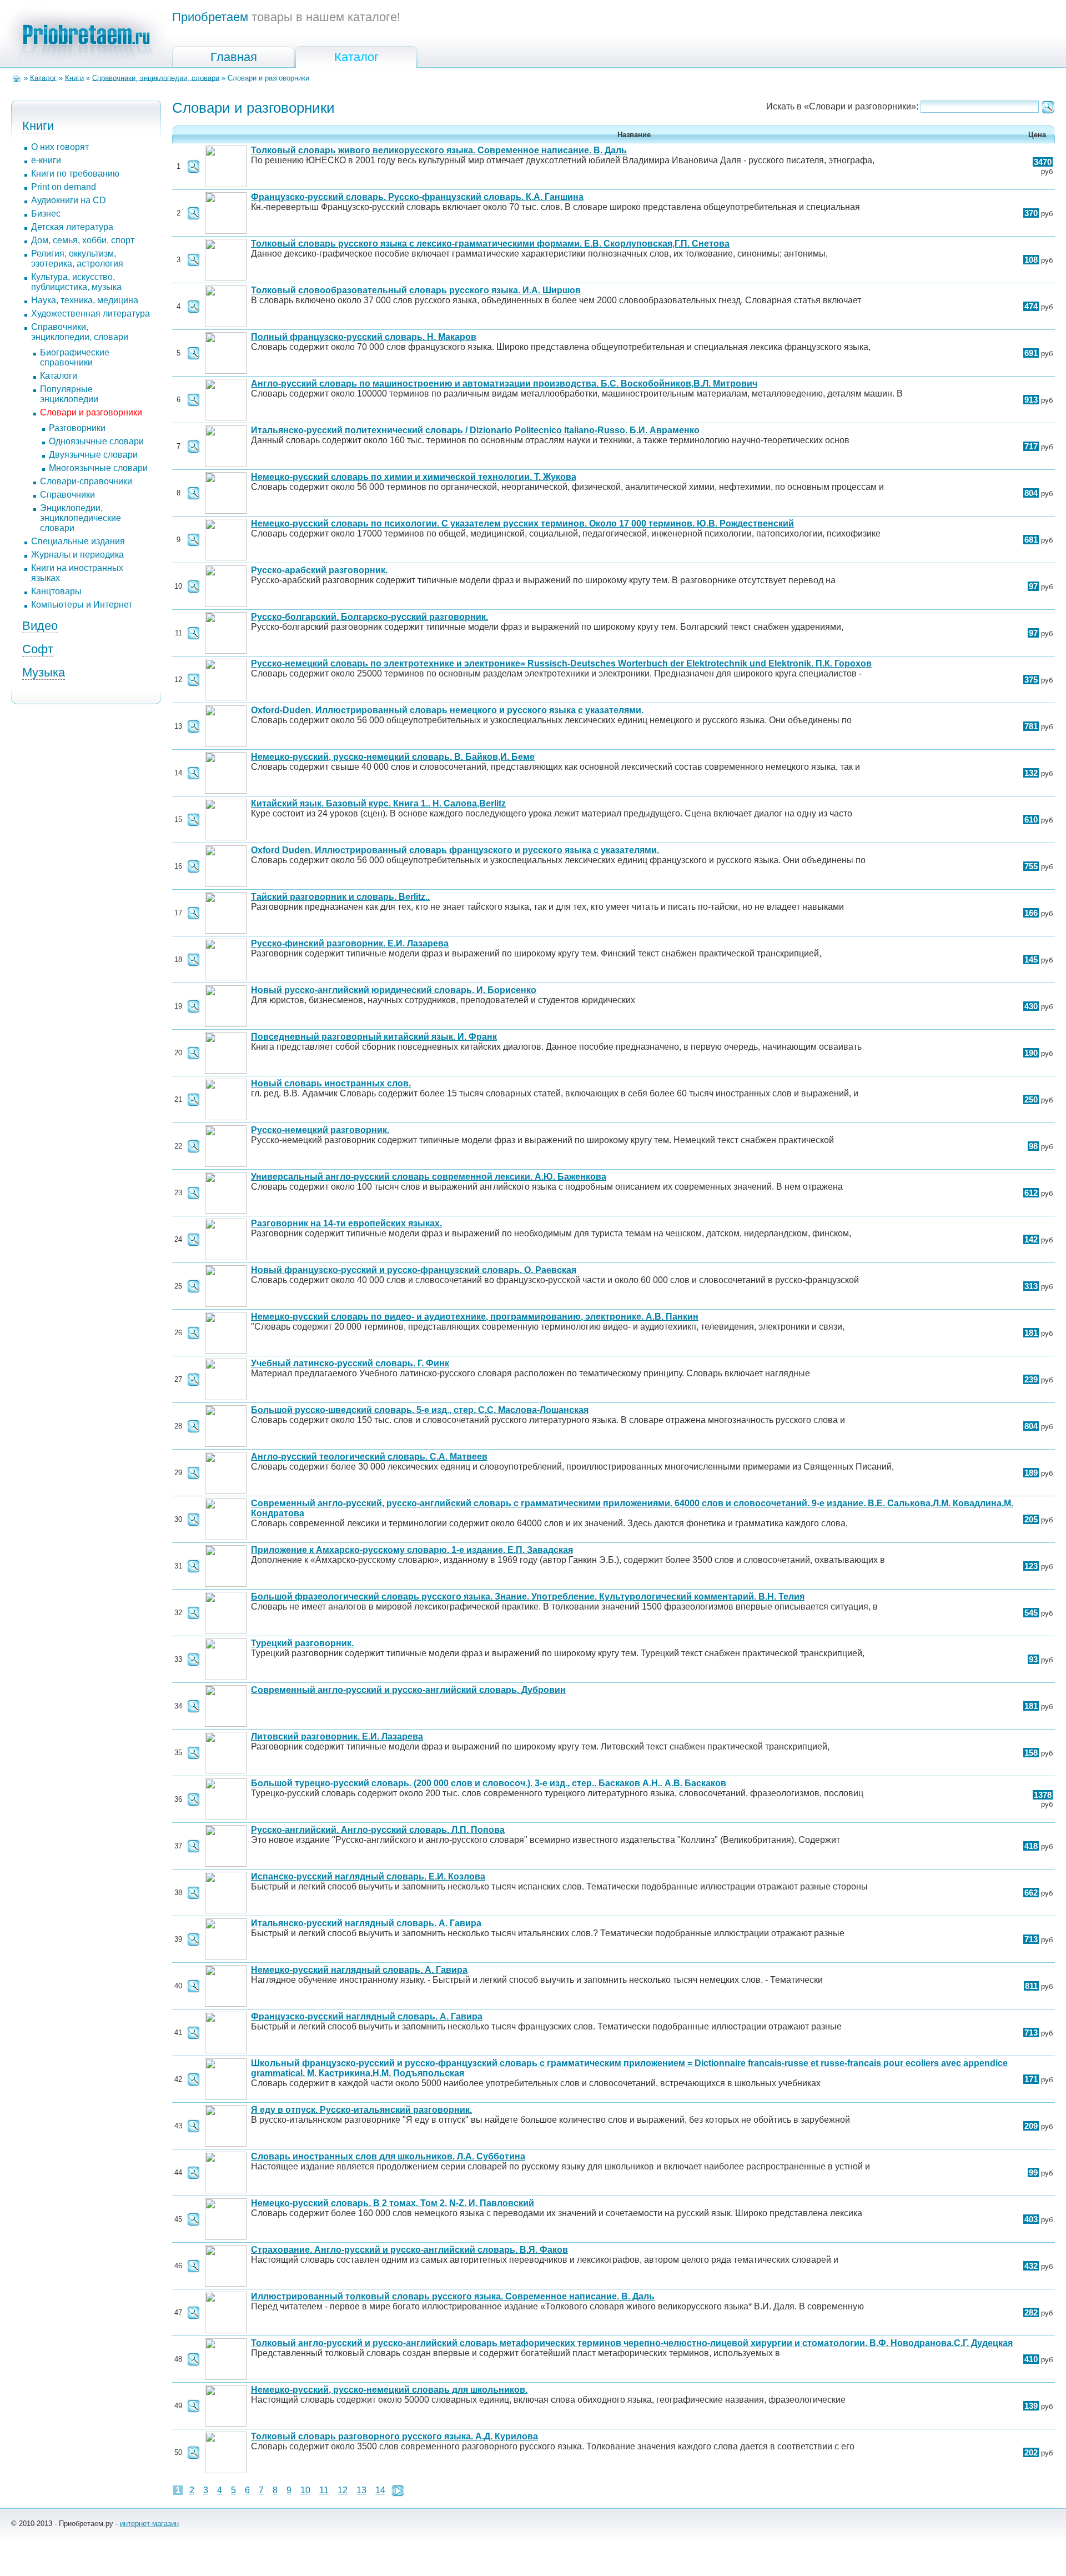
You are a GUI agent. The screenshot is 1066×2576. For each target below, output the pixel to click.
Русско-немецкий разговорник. (320, 1130)
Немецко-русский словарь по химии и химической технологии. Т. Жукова (414, 477)
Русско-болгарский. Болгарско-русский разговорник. (369, 617)
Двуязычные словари (93, 455)
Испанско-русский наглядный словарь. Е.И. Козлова (368, 1876)
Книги (74, 77)
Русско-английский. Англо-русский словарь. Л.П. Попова (378, 1830)
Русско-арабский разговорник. (319, 570)
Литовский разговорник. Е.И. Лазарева (337, 1736)
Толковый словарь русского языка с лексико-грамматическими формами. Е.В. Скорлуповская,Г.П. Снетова (490, 244)
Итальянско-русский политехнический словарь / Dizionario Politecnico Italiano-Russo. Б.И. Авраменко (475, 430)
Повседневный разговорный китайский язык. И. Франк (374, 1037)
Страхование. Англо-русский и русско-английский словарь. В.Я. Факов (409, 2250)
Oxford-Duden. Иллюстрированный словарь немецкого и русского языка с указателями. (447, 710)
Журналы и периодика (77, 555)
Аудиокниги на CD (69, 200)
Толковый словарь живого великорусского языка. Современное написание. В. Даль (439, 150)
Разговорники (77, 428)
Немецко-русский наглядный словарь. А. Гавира (359, 1970)
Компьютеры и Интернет (82, 605)
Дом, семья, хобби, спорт (83, 240)
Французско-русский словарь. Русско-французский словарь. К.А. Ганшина (417, 197)
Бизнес (46, 214)
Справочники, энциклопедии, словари (156, 77)
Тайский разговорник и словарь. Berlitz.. (340, 897)
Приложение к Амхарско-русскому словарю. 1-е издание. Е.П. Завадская (412, 1550)
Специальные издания (78, 541)
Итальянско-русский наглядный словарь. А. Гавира (366, 1923)
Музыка (44, 672)
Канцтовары (56, 591)
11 (324, 2490)
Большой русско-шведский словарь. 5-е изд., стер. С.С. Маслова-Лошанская (420, 1410)
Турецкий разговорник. (302, 1643)
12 (343, 2490)
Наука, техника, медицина (85, 300)
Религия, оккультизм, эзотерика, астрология (77, 259)
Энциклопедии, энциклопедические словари (81, 518)
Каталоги (59, 376)
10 (305, 2490)
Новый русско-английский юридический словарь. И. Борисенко (394, 990)
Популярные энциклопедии (69, 394)
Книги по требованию (75, 174)
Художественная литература (90, 314)
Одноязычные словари (96, 441)
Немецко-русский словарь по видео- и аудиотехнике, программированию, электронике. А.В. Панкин (475, 1317)
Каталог (356, 57)
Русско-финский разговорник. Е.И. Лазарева (350, 943)
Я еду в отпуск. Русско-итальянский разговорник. (361, 2110)
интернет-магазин (149, 2524)
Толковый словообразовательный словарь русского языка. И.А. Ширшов (416, 290)
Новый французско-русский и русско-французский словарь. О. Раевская (414, 1270)
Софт (38, 649)
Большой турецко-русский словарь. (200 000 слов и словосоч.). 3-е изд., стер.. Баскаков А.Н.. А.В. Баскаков (489, 1783)
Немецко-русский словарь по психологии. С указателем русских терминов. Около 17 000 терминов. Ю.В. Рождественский (522, 523)
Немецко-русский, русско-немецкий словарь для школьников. (389, 2390)
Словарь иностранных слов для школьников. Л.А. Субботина (388, 2156)
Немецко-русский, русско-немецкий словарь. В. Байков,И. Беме (393, 757)
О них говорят (60, 147)
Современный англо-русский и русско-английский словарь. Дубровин (408, 1690)
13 (361, 2490)
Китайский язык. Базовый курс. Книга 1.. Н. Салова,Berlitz (378, 803)
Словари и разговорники (91, 412)
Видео (40, 626)
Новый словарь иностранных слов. (331, 1083)
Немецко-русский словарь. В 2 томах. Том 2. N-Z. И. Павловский (393, 2203)
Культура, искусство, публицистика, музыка (76, 282)
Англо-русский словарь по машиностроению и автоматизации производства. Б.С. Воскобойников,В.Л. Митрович (504, 384)
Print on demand (64, 187)
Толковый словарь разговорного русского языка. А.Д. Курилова (394, 2436)
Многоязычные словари (98, 468)
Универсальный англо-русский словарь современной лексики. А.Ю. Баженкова (429, 1177)
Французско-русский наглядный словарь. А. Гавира (367, 2016)
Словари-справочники (86, 481)
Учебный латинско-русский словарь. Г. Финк (350, 1363)
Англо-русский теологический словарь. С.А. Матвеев (369, 1457)
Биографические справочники (75, 357)
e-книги (46, 160)
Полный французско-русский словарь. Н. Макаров (364, 337)
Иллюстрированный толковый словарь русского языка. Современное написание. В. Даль (453, 2296)
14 (380, 2490)
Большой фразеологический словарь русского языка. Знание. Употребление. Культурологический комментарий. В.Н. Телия (528, 1597)
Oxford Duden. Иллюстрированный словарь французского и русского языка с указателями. (455, 850)
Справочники (67, 495)
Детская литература (72, 227)
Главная (234, 57)
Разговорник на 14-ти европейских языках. (346, 1223)
